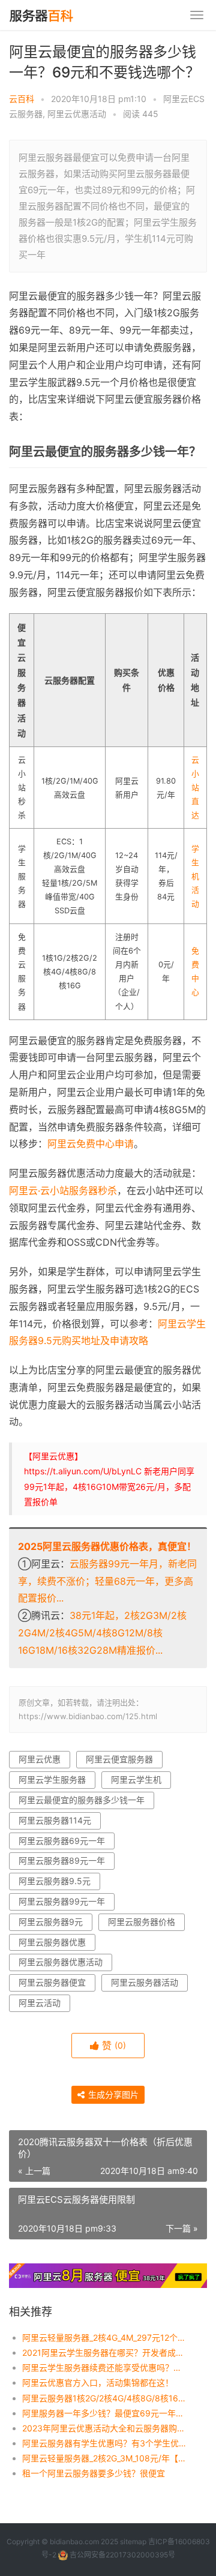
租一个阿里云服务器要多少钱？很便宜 (94, 2473)
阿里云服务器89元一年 (62, 1860)
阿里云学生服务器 (52, 1779)
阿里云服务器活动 (145, 1982)
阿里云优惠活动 (77, 114)
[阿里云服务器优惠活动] (108, 2271)
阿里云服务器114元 (55, 1820)
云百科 (22, 99)
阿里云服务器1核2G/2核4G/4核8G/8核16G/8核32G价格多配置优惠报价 (105, 2398)
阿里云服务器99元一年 (62, 1901)
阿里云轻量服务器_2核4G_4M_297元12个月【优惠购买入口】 (105, 2337)
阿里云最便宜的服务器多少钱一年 (82, 1800)
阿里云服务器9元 (51, 1922)
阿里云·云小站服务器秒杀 (63, 1190)
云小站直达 (195, 788)
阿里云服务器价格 (142, 1922)
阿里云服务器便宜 (52, 1982)
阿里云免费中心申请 (91, 1144)
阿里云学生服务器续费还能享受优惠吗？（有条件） (105, 2367)
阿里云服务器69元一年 (62, 1841)
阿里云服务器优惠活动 (61, 1962)
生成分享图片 (112, 2094)
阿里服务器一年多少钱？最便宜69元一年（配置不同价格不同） (105, 2413)
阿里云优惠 (40, 1759)
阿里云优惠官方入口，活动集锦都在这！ (98, 2382)
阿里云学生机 (136, 1779)
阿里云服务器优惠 (52, 1942)
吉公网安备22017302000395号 (121, 2555)
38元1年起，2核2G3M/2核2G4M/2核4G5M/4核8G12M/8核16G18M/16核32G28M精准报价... (102, 1633)
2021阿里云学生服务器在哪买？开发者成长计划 (105, 2352)
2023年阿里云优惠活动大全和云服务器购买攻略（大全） (105, 2428)
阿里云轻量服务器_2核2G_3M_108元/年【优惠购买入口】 (105, 2458)
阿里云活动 (40, 2003)
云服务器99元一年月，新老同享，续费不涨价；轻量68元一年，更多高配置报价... (107, 1581)
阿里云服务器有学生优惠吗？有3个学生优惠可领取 (105, 2443)
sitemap (133, 2541)
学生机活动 (195, 876)
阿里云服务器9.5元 (55, 1881)
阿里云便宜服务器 (119, 1759)
